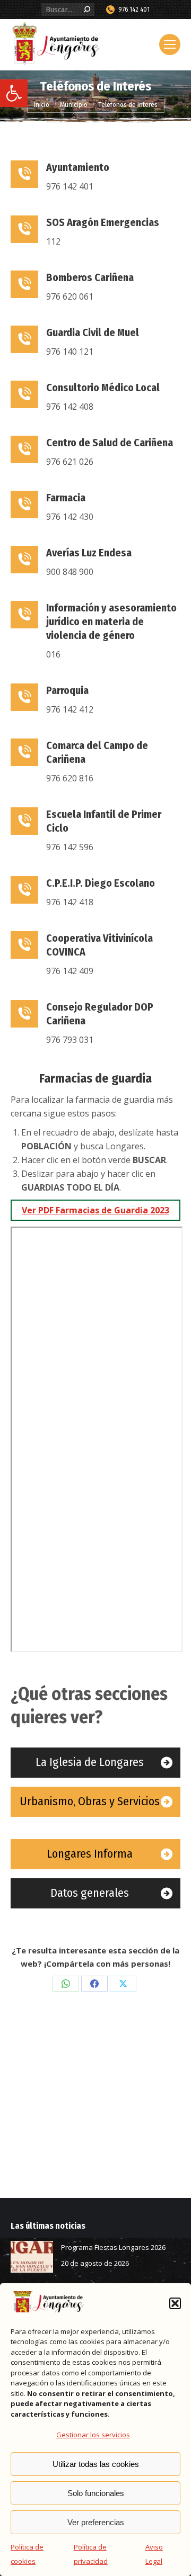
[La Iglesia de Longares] (95, 1763)
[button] (14, 93)
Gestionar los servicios (93, 2435)
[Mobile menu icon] (170, 44)
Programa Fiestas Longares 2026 (113, 2247)
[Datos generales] (95, 1893)
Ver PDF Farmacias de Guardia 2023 (95, 1210)
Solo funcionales (96, 2493)
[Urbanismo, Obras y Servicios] (95, 1802)
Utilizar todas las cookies (96, 2464)
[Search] (87, 10)
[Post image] (32, 2257)
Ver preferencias (96, 2522)
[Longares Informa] (95, 1854)
